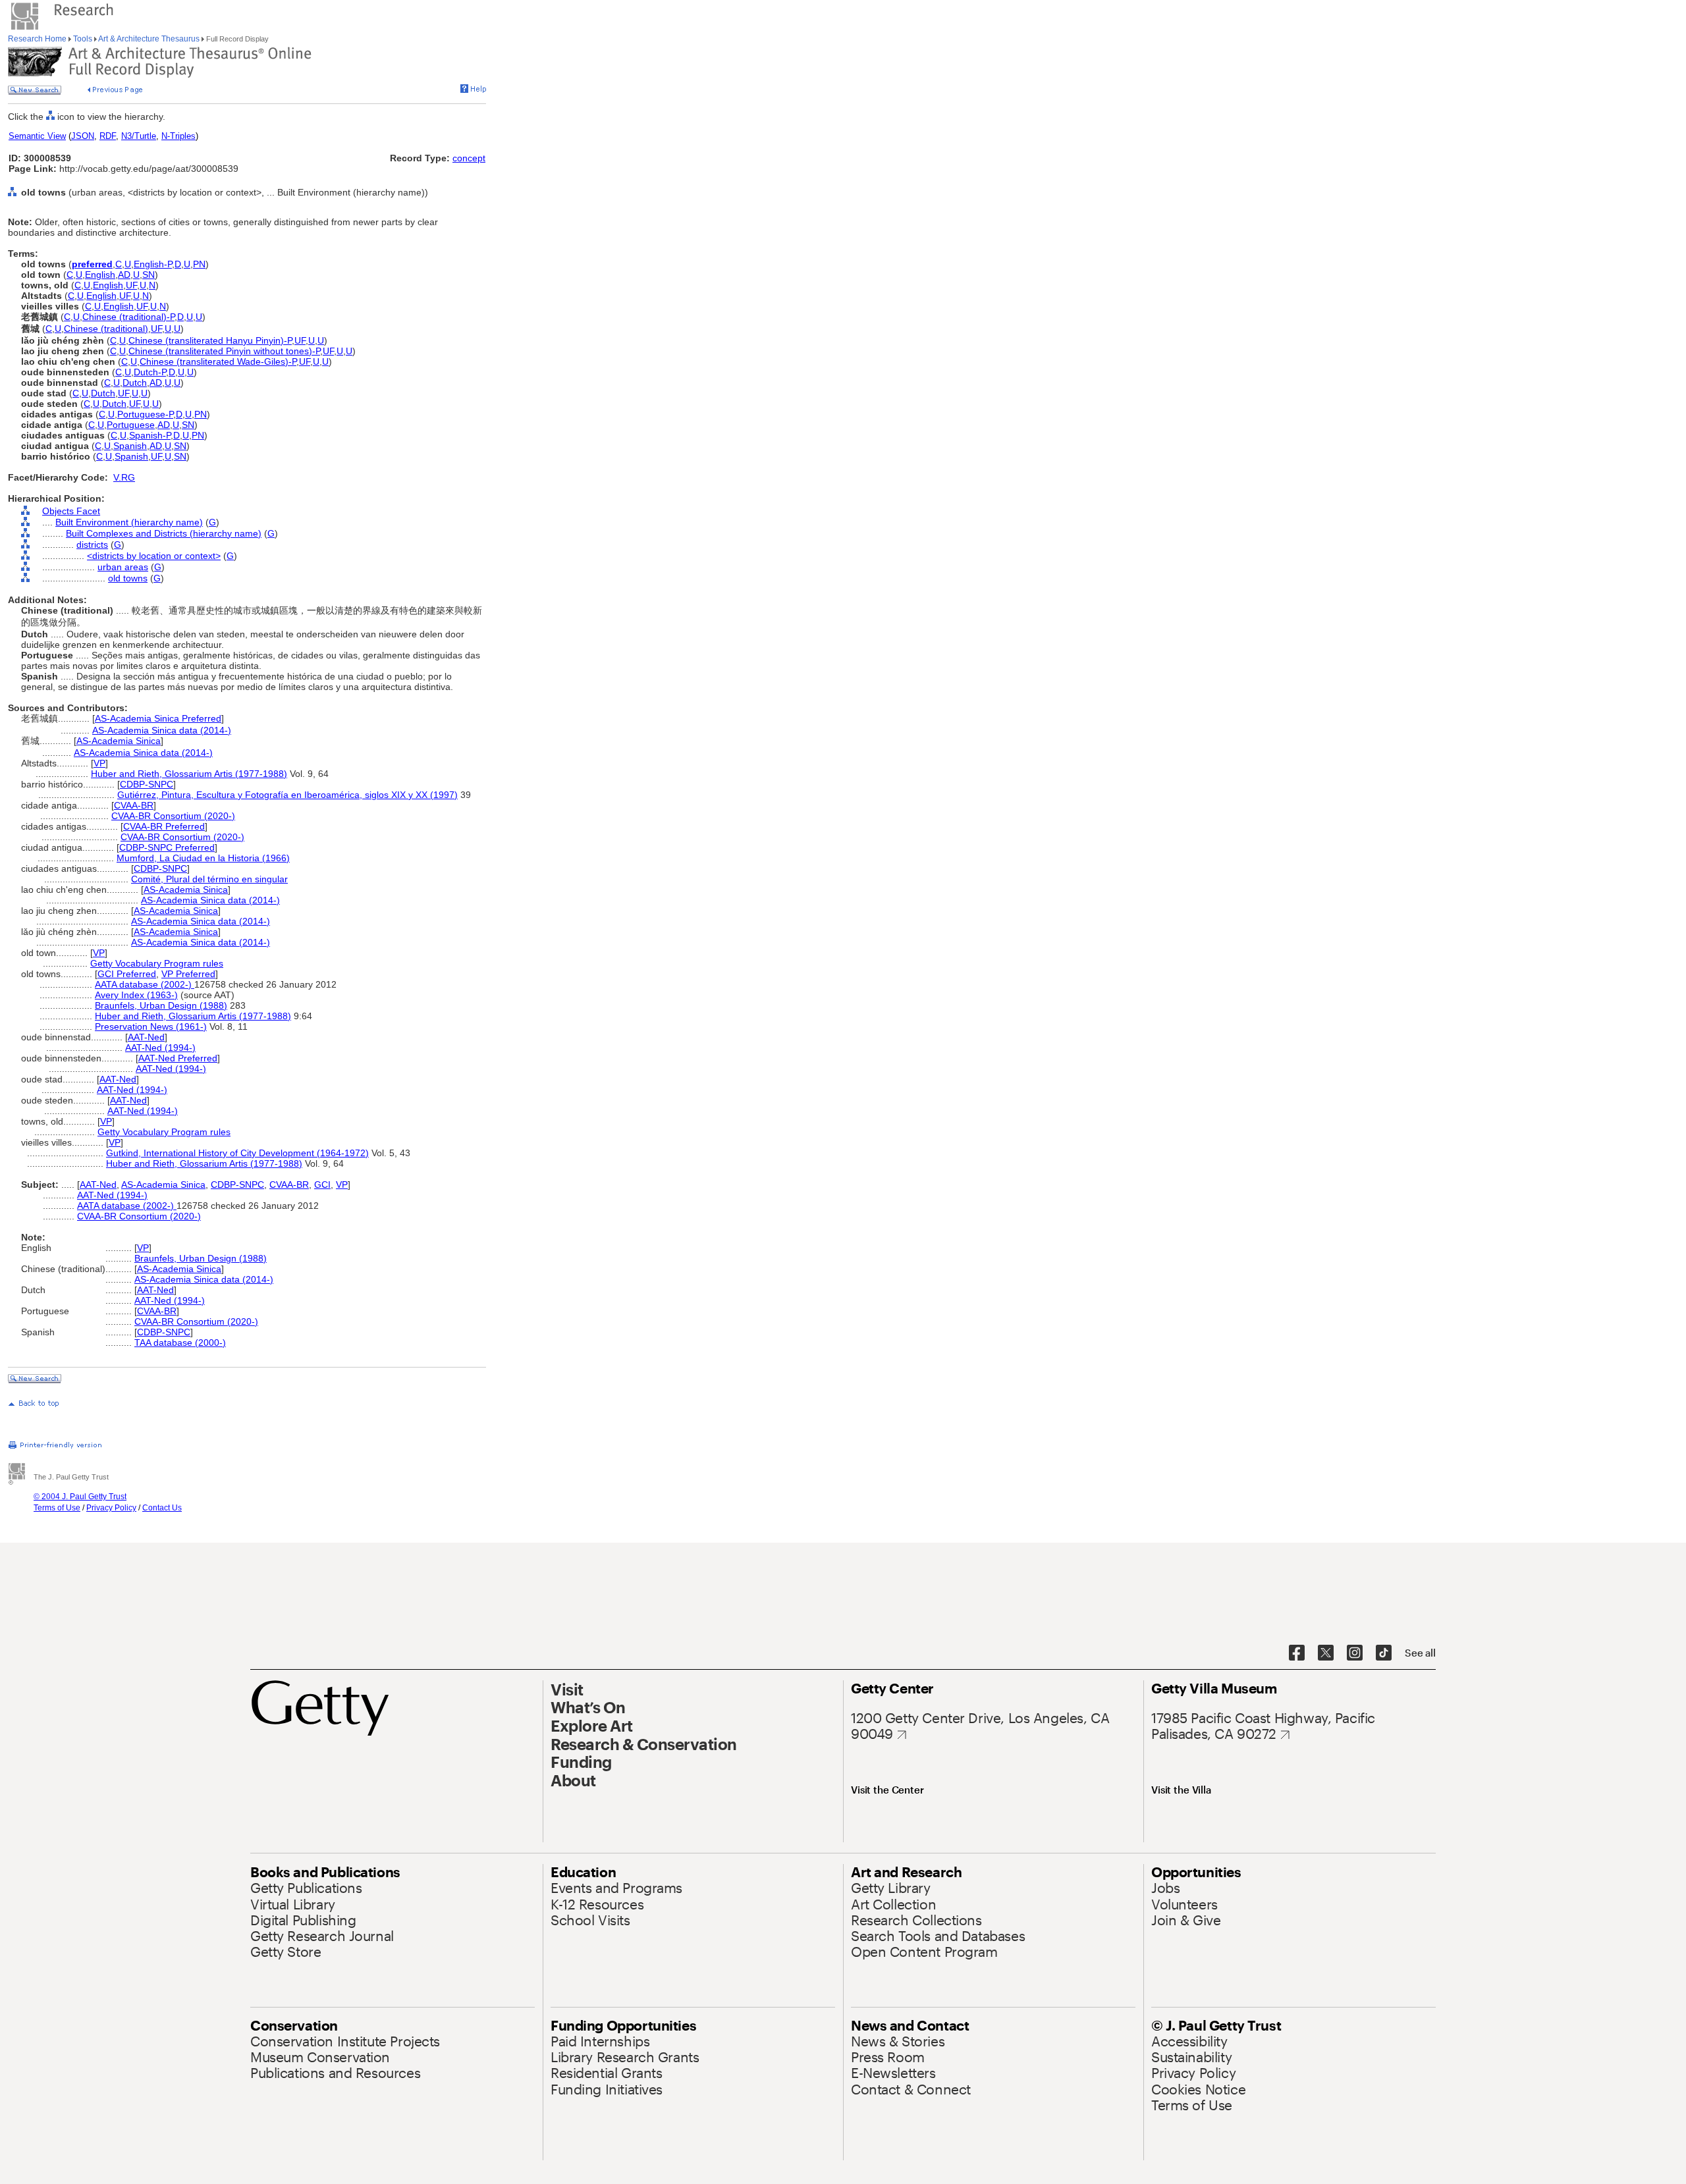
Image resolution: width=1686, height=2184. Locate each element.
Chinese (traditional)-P (128, 317)
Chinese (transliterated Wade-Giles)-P (218, 361)
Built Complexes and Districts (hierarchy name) (164, 533)
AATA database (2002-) (145, 984)
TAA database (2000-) (180, 1343)
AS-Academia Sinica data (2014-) (162, 730)
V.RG (124, 477)
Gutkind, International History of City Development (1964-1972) (237, 1153)
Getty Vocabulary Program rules (157, 963)
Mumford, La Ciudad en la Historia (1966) (203, 858)
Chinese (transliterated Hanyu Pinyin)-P (210, 340)
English (100, 275)
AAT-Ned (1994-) (160, 1048)
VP (99, 763)
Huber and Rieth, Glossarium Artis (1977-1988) (189, 774)
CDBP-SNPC (147, 784)
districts (92, 545)
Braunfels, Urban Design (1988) (161, 1005)
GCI (322, 1185)
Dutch (135, 383)
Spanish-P (150, 435)
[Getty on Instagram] (1355, 1653)
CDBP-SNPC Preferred (167, 847)
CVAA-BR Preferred (164, 826)
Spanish (130, 446)
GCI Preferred (127, 974)
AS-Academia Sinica (119, 741)
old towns (128, 578)
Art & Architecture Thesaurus (149, 39)
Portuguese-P (145, 414)
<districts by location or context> (154, 556)
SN (149, 275)
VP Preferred (188, 974)
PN (199, 264)
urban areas (123, 567)
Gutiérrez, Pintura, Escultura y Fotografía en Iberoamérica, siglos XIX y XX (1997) (287, 795)
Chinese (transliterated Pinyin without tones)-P (224, 351)
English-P (153, 264)
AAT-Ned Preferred (178, 1058)
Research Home (38, 39)
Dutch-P (150, 372)
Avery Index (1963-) (136, 995)
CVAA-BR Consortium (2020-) (173, 816)
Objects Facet (71, 511)
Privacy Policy (111, 1508)
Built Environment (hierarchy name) (129, 522)
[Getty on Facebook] (1297, 1653)
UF (131, 285)
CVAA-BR (134, 805)
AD (124, 275)
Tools (83, 39)
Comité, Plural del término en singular (209, 879)
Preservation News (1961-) (151, 1026)
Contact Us (162, 1508)
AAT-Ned (146, 1037)
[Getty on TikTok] (1384, 1653)
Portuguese (131, 425)
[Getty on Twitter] (1326, 1653)
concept (469, 158)
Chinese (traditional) (106, 329)
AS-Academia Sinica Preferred (158, 718)
